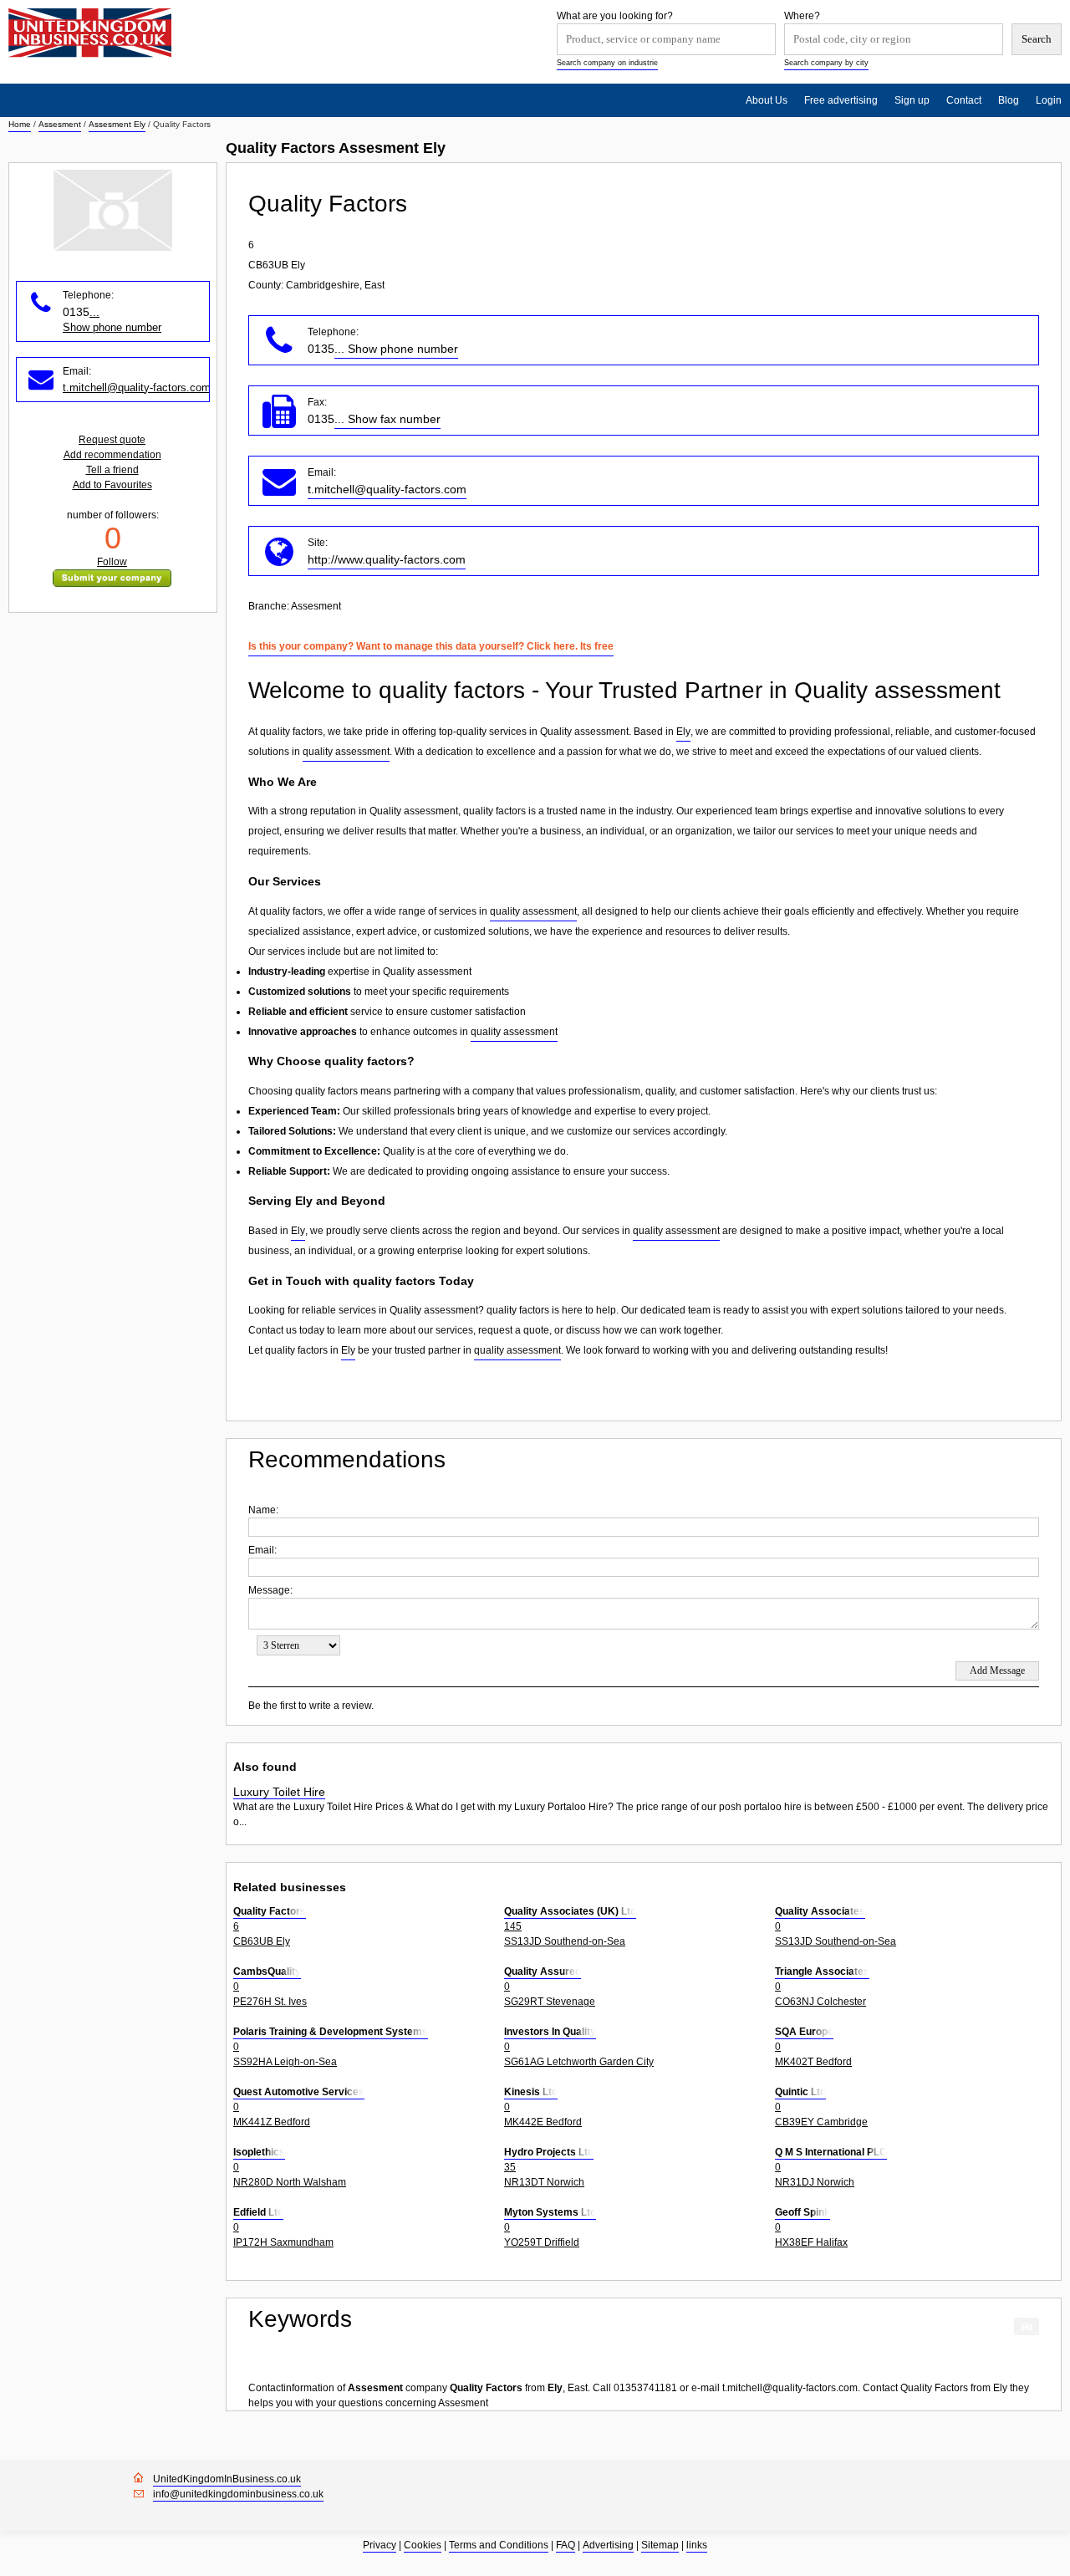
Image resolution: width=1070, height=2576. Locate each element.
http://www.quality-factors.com (387, 559)
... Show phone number (396, 349)
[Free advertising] (90, 33)
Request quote (112, 440)
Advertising (608, 2545)
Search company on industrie (607, 63)
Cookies (423, 2545)
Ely (683, 732)
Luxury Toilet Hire (279, 1792)
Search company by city (826, 63)
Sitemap (660, 2545)
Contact (964, 100)
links (697, 2545)
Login (1049, 100)
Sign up (912, 100)
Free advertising (841, 100)
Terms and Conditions (499, 2545)
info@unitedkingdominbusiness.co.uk (238, 2494)
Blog (1009, 100)
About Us (767, 100)
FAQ (566, 2545)
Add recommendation (112, 455)
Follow (112, 562)
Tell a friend (112, 470)
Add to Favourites (112, 485)
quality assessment (346, 752)
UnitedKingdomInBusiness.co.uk (227, 2479)
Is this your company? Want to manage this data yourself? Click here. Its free (431, 646)
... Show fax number (387, 419)
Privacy (380, 2545)
